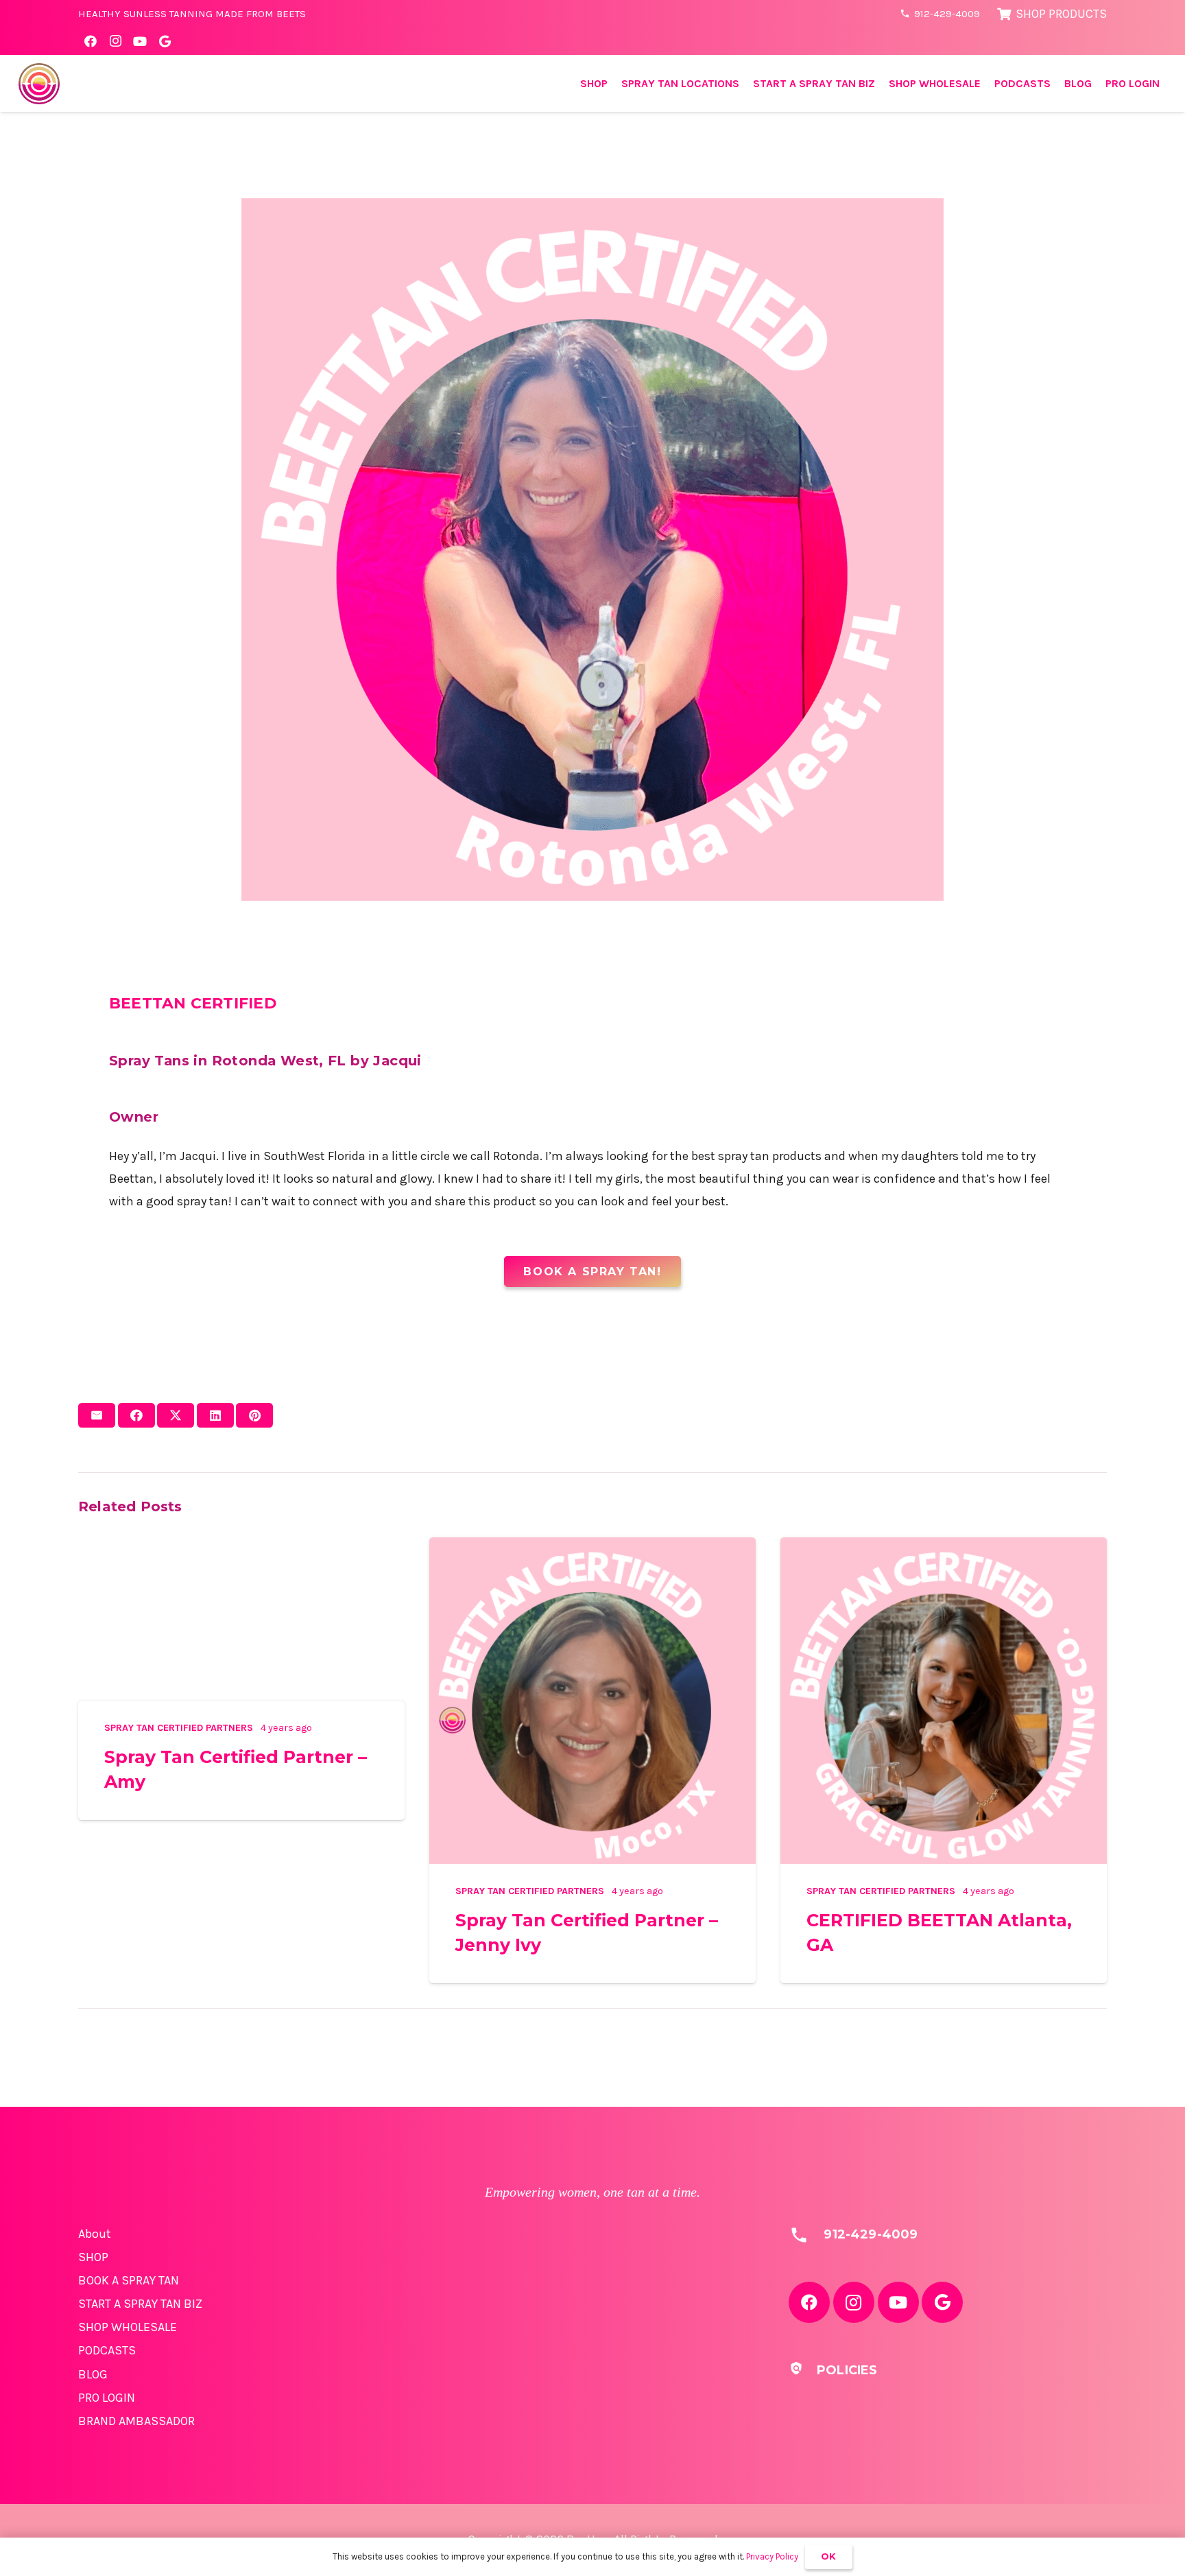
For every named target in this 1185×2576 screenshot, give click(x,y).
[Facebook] (91, 41)
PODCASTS (107, 2350)
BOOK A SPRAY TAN (129, 2280)
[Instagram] (115, 41)
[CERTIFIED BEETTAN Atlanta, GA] (944, 1548)
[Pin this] (254, 1415)
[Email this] (97, 1415)
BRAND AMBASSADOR (136, 2421)
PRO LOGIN (107, 2398)
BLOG (93, 2374)
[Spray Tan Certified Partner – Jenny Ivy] (592, 1548)
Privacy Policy (772, 2556)
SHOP (93, 2257)
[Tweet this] (176, 1415)
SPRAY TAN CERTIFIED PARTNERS (179, 1728)
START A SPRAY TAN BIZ (140, 2304)
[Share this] (136, 1415)
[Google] (165, 41)
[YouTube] (140, 41)
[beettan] (39, 84)
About (95, 2234)
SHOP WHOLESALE (128, 2327)
